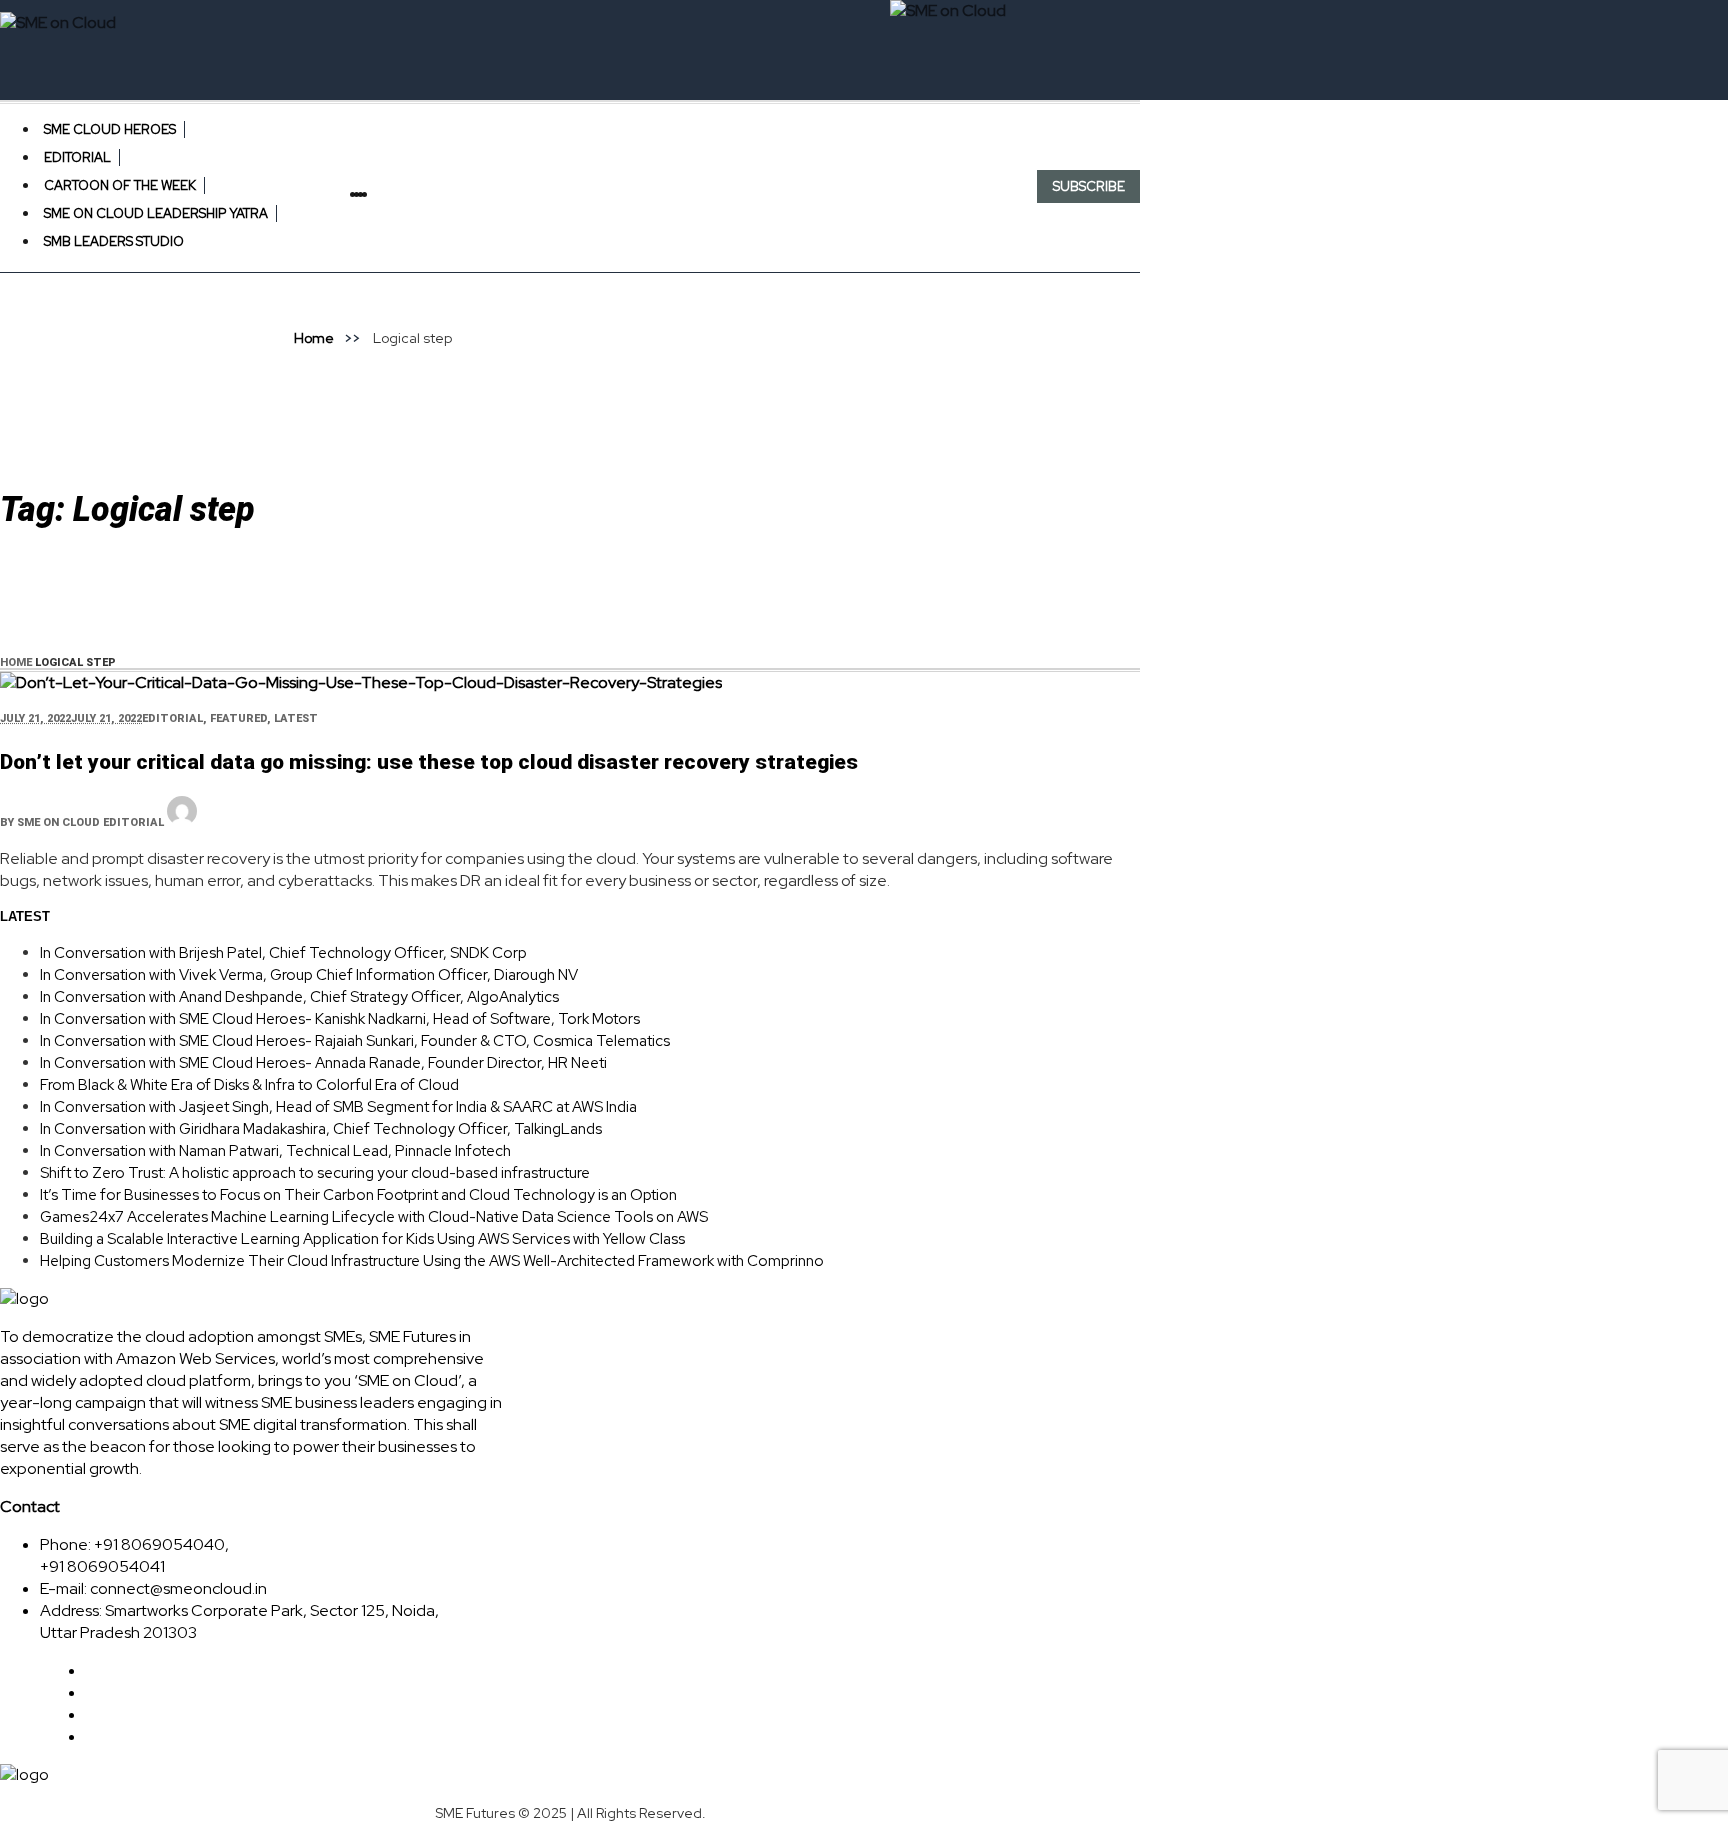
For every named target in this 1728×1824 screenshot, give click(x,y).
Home (314, 338)
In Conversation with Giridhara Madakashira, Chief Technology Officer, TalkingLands (321, 1129)
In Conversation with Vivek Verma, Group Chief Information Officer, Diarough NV (309, 975)
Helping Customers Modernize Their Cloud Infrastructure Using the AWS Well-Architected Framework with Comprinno (432, 1261)
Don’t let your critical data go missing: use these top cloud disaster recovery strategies (429, 762)
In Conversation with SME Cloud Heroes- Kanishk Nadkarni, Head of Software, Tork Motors (340, 1019)
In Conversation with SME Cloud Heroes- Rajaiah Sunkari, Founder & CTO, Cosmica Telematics (355, 1041)
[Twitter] (373, 194)
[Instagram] (381, 194)
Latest (296, 718)
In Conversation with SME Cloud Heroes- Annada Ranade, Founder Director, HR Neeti (323, 1063)
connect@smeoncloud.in (178, 1588)
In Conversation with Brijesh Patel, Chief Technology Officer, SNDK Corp (283, 953)
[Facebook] (369, 194)
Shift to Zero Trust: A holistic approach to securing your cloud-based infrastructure (315, 1173)
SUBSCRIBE (1089, 186)
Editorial (172, 718)
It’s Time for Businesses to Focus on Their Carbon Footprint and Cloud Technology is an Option (358, 1195)
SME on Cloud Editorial (90, 822)
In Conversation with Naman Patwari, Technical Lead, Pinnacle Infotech (275, 1151)
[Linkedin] (377, 194)
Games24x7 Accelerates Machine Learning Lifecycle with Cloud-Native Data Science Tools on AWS (374, 1217)
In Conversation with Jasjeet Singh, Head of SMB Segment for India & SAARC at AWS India (338, 1107)
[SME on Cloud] (570, 23)
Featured (238, 718)
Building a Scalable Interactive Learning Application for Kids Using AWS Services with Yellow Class (362, 1239)
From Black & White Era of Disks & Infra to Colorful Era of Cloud (249, 1085)
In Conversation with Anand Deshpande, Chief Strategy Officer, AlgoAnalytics (299, 997)
